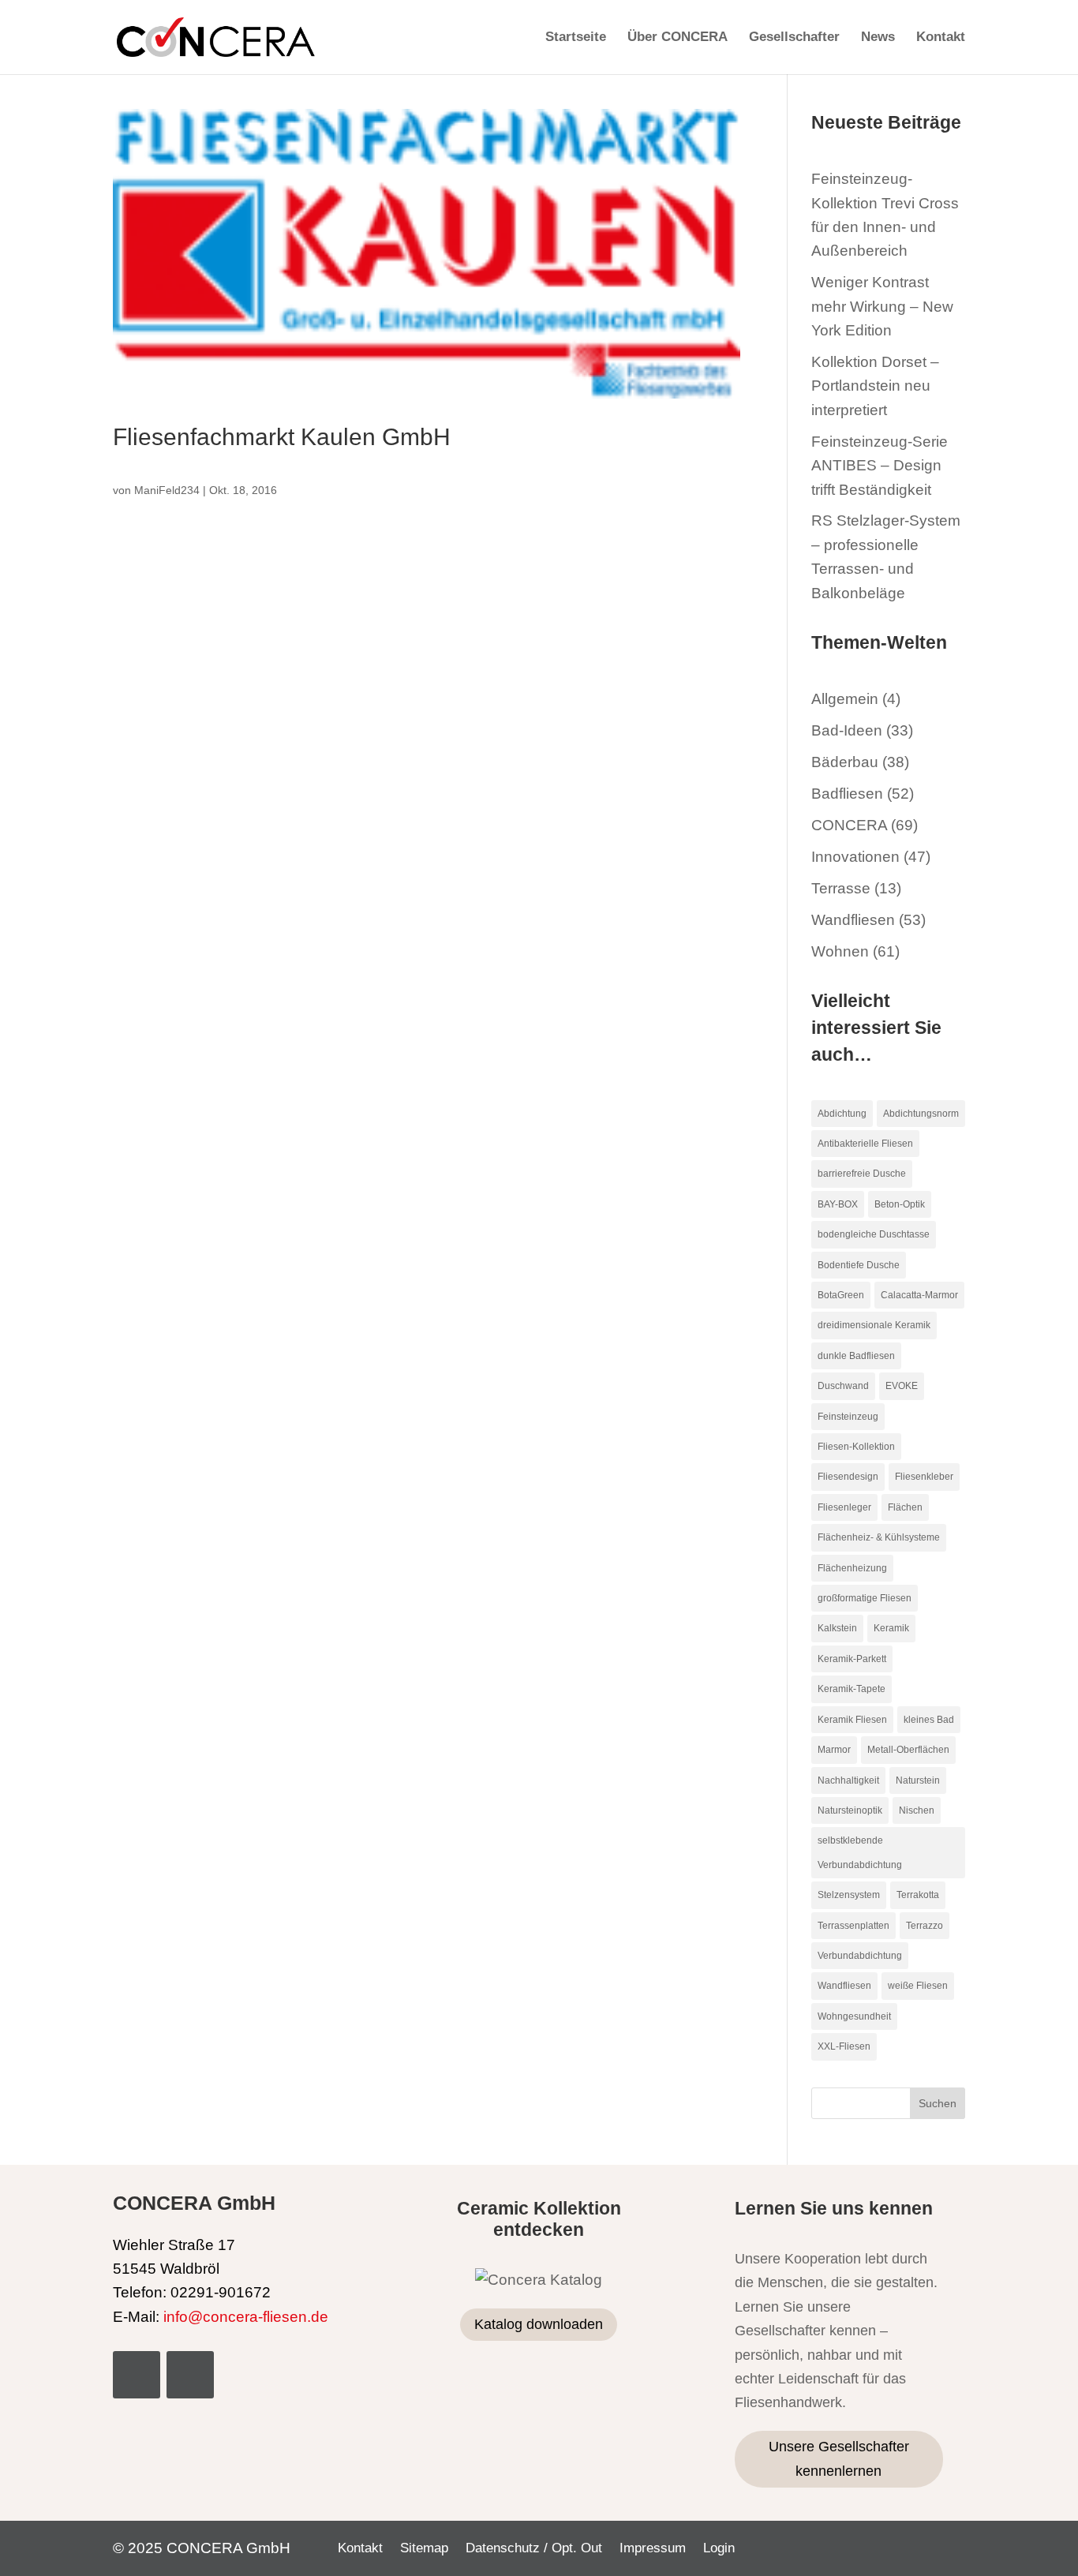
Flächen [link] (905, 1507)
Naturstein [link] (918, 1780)
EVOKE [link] (902, 1386)
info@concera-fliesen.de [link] (246, 2317)
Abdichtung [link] (842, 1114)
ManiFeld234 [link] (167, 490)
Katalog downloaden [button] (539, 2324)
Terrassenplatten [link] (853, 1926)
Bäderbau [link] (845, 762)
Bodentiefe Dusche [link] (859, 1265)
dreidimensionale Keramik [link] (874, 1325)
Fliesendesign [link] (848, 1477)
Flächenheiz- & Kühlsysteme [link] (879, 1537)
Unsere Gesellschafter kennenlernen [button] (839, 2459)
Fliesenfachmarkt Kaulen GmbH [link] (282, 436)
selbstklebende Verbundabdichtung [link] (860, 1852)
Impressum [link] (653, 2549)
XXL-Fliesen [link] (844, 2046)
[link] (216, 36)
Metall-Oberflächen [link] (908, 1750)
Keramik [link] (891, 1628)
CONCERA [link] (849, 825)
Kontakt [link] (941, 38)
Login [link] (719, 2549)
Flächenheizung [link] (852, 1568)
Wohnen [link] (840, 951)
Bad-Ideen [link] (847, 730)
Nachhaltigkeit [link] (848, 1780)
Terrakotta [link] (918, 1895)
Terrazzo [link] (925, 1926)
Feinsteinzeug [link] (848, 1417)
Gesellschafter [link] (794, 38)
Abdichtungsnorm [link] (921, 1114)
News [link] (878, 38)
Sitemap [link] (424, 2549)
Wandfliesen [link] (853, 920)
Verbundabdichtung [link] (860, 1956)
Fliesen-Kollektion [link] (856, 1447)
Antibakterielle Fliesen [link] (865, 1144)
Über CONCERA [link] (677, 38)
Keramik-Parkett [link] (852, 1659)
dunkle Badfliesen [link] (856, 1356)
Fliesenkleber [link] (924, 1477)
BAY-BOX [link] (838, 1204)
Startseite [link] (576, 38)
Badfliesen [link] (847, 794)
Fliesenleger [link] (844, 1507)
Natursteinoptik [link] (850, 1810)
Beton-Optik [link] (900, 1204)
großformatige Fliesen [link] (865, 1598)
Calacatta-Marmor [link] (919, 1295)
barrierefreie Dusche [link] (862, 1174)
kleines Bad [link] (929, 1720)
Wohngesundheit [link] (854, 2016)
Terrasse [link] (841, 888)
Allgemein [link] (845, 699)
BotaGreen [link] (841, 1295)
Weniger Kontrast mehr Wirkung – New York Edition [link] (882, 306)
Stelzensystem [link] (849, 1895)
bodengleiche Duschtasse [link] (874, 1234)
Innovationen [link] (855, 857)
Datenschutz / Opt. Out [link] (534, 2549)
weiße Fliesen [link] (918, 1986)
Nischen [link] (917, 1810)
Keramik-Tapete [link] (852, 1689)
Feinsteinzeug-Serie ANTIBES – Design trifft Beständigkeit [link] (880, 466)
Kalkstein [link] (837, 1628)
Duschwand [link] (843, 1386)
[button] (938, 2103)
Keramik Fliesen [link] (852, 1720)
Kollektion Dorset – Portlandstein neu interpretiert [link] (875, 386)
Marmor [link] (834, 1750)
